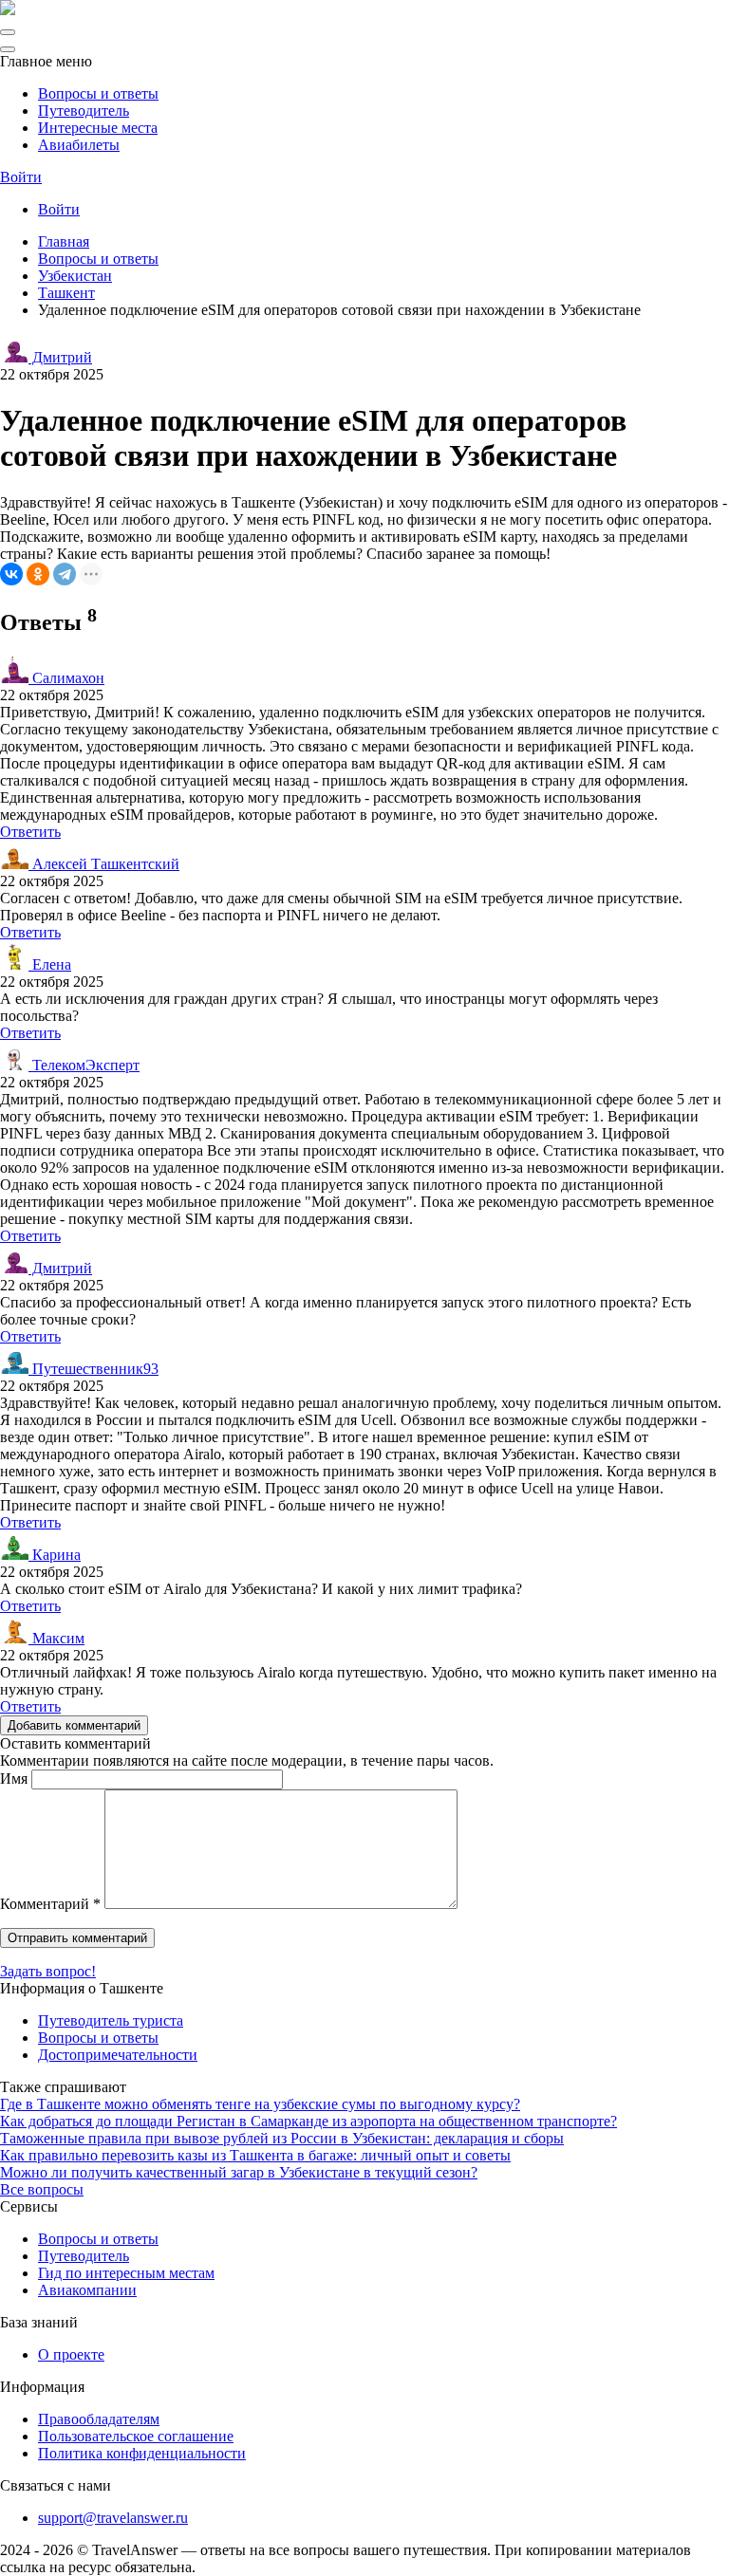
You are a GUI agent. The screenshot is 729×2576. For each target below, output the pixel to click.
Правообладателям (99, 2419)
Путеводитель (84, 111)
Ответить (30, 832)
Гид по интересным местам (126, 2273)
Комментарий (50, 1904)
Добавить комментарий (74, 1725)
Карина (55, 1555)
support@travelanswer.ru (113, 2518)
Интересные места (98, 128)
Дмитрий (60, 357)
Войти (21, 177)
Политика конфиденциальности (142, 2453)
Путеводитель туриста (111, 2020)
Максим (56, 1638)
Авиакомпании (87, 2290)
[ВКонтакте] (11, 574)
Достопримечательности (118, 2055)
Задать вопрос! (48, 1971)
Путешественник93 (93, 1369)
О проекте (71, 2354)
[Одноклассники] (38, 574)
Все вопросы (42, 2189)
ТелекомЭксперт (84, 1065)
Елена (50, 964)
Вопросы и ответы (98, 93)
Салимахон (66, 678)
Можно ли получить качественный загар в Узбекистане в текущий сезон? (239, 2172)
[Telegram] (65, 574)
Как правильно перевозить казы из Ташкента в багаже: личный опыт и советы (255, 2155)
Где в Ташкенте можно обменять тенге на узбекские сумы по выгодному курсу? (260, 2104)
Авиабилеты (79, 145)
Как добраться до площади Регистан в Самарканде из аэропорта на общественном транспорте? (308, 2121)
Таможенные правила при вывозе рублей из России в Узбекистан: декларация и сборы (282, 2138)
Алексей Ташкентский (104, 864)
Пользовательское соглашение (136, 2436)
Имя (14, 1779)
